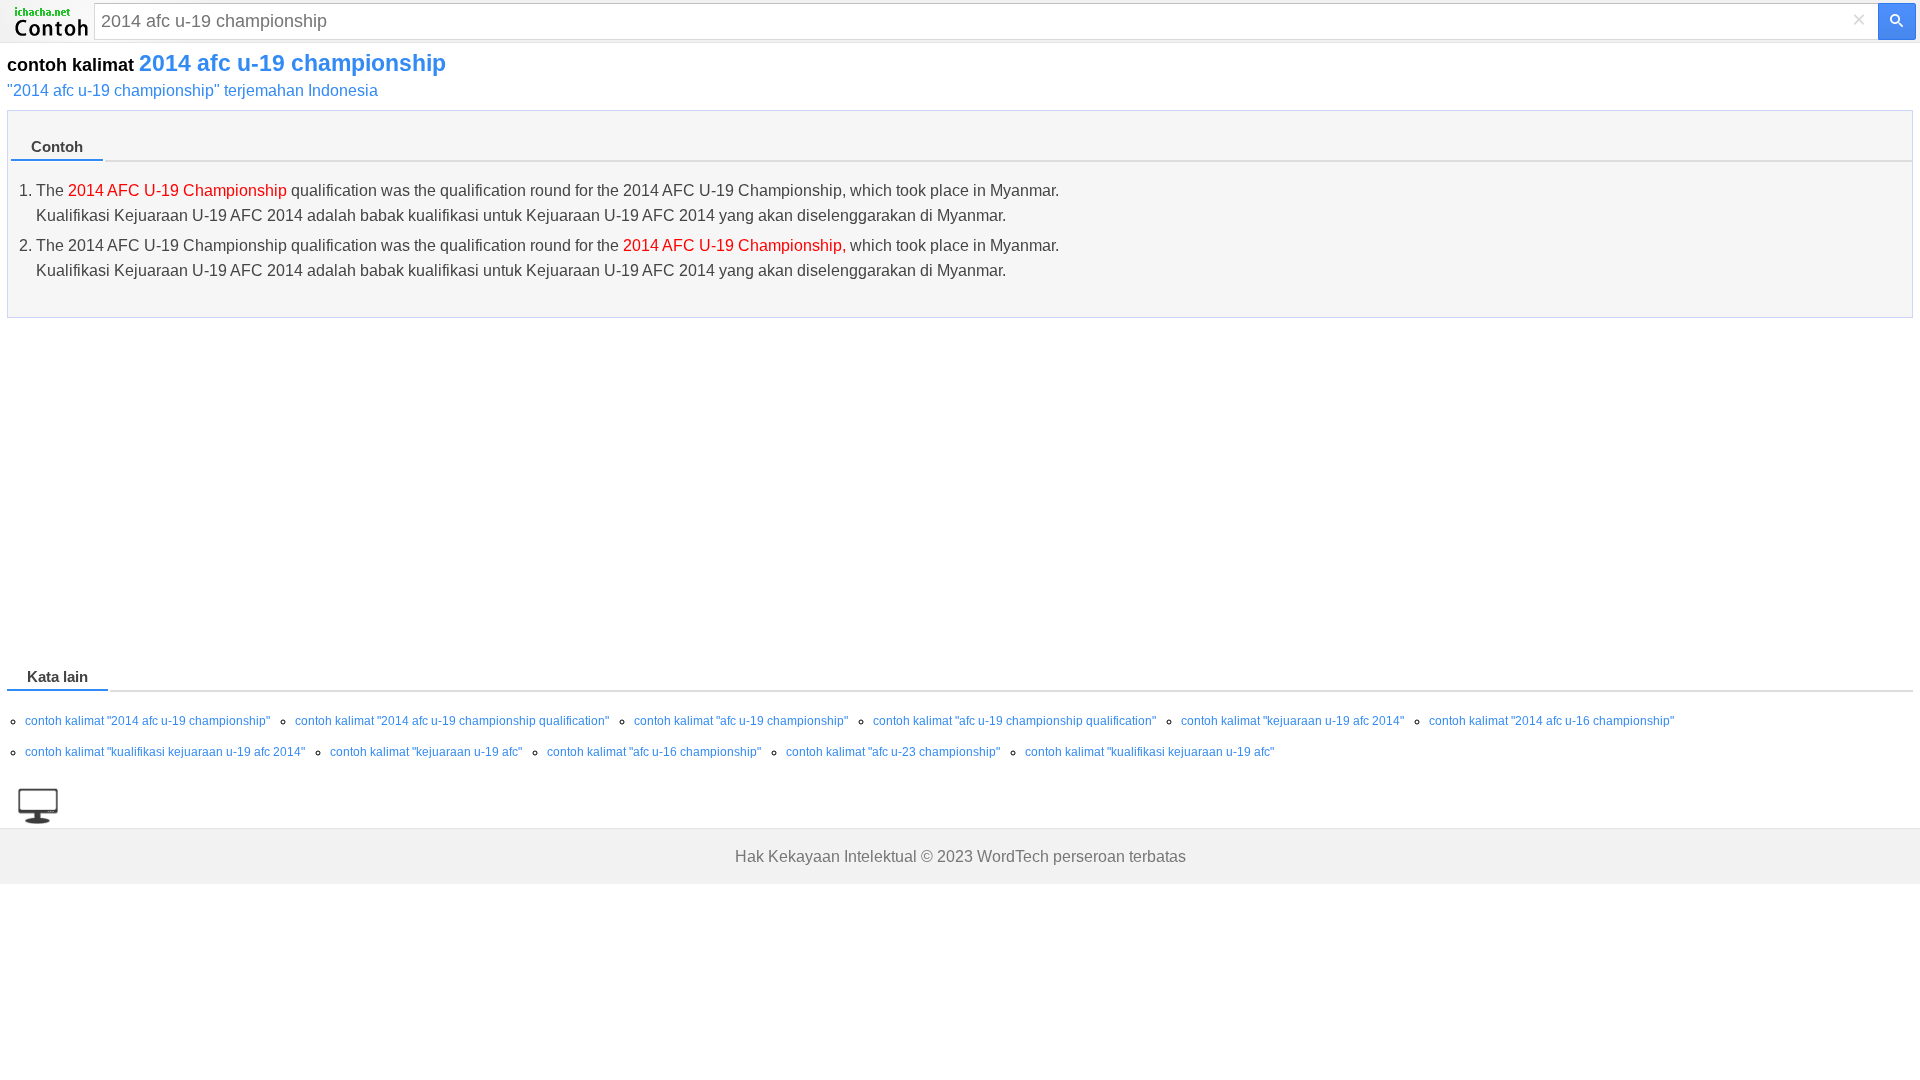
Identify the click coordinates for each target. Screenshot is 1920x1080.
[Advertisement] (607, 496)
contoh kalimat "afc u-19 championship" (741, 721)
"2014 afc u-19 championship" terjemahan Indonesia (192, 90)
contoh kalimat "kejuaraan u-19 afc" (426, 752)
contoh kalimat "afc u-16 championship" (654, 752)
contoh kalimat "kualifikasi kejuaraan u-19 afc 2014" (165, 752)
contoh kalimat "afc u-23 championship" (893, 752)
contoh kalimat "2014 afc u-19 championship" (147, 721)
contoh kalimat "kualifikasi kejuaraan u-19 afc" (1149, 752)
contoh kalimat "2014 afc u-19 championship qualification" (452, 721)
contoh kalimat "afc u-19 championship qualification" (1014, 721)
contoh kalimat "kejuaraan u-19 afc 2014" (1292, 721)
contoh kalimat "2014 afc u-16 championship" (1551, 721)
